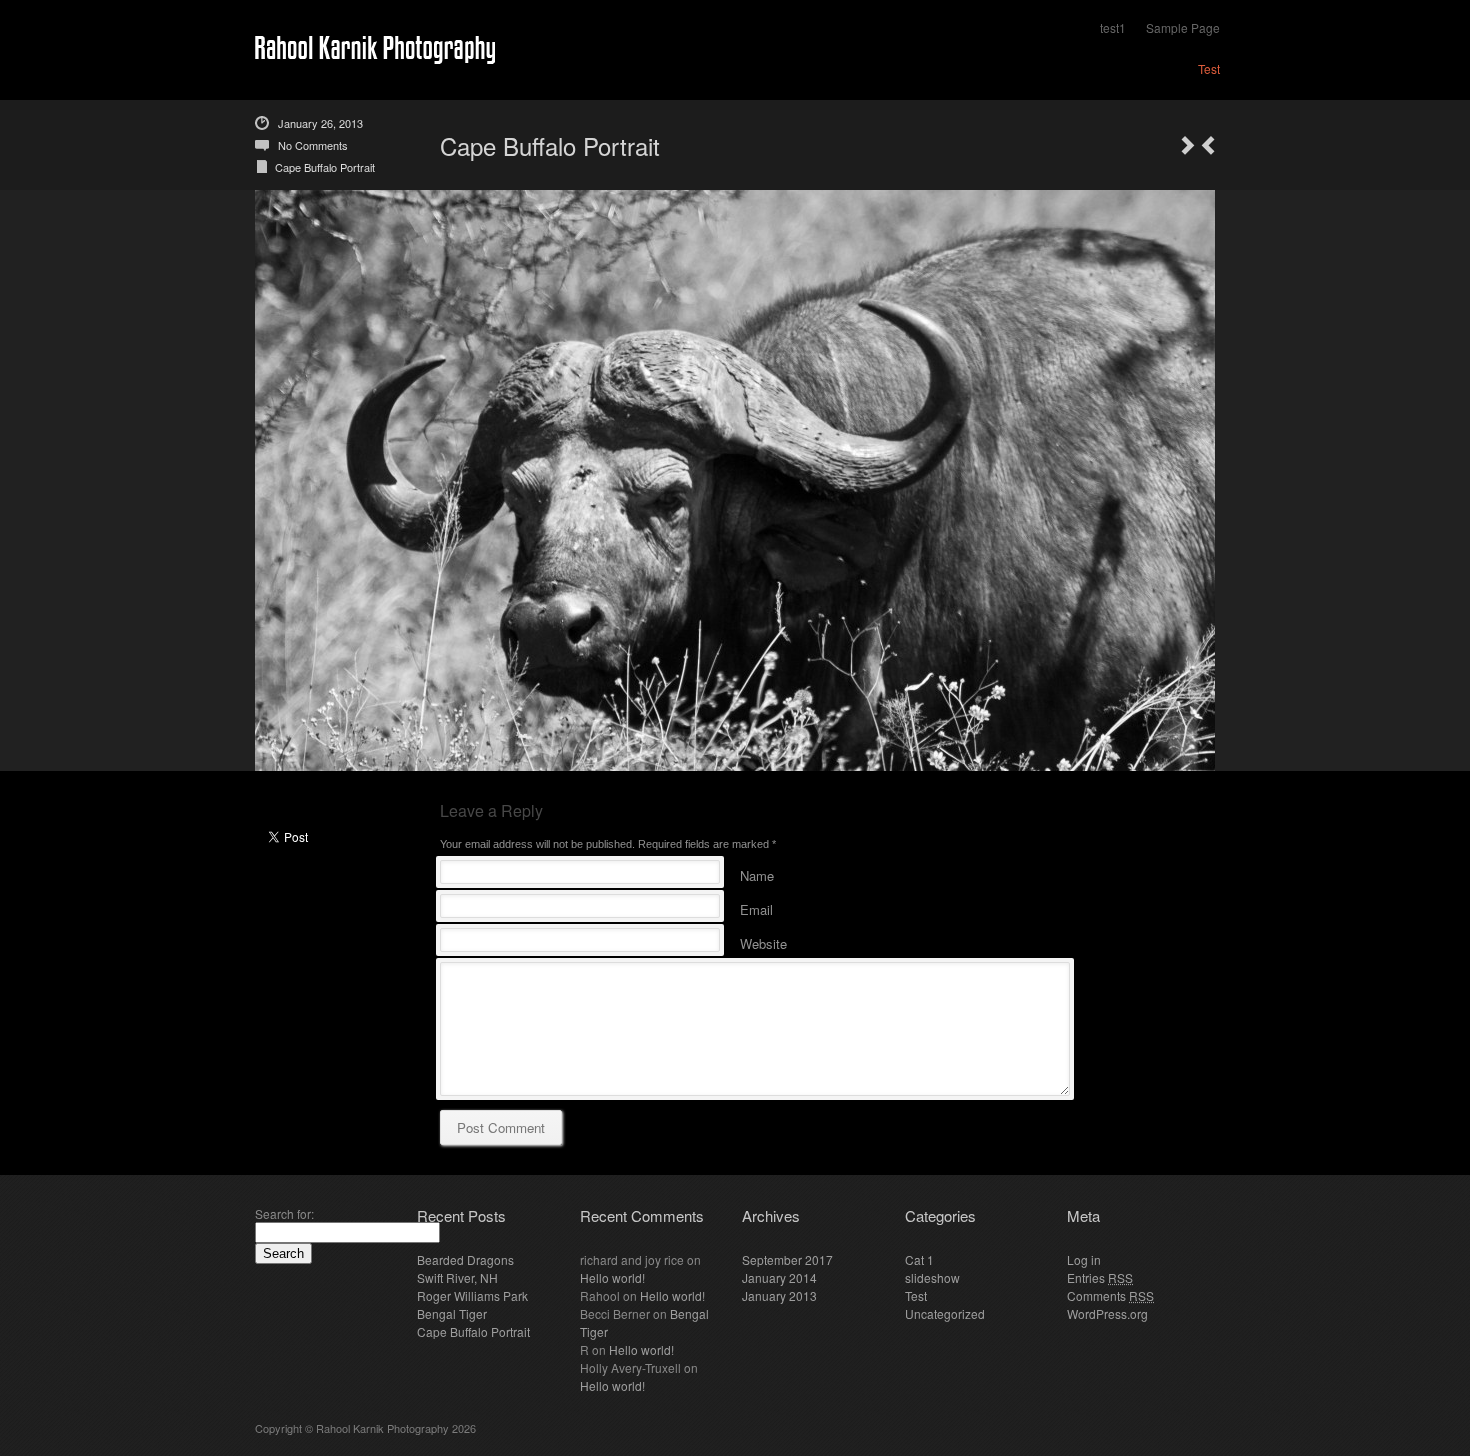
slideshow (932, 1277)
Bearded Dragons (465, 1259)
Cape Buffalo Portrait (325, 167)
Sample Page (1183, 27)
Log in (1084, 1259)
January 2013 (779, 1295)
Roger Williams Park (472, 1295)
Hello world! (612, 1277)
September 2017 (787, 1259)
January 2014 (779, 1277)
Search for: (284, 1213)
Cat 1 (919, 1259)
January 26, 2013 (320, 123)
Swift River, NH (457, 1277)
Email (756, 906)
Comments (1110, 1295)
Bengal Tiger (452, 1313)
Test (1209, 68)
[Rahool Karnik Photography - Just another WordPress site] (375, 50)
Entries (1100, 1277)
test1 (1113, 27)
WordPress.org (1107, 1313)
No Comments (313, 145)
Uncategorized (945, 1313)
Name (757, 872)
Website (763, 940)
